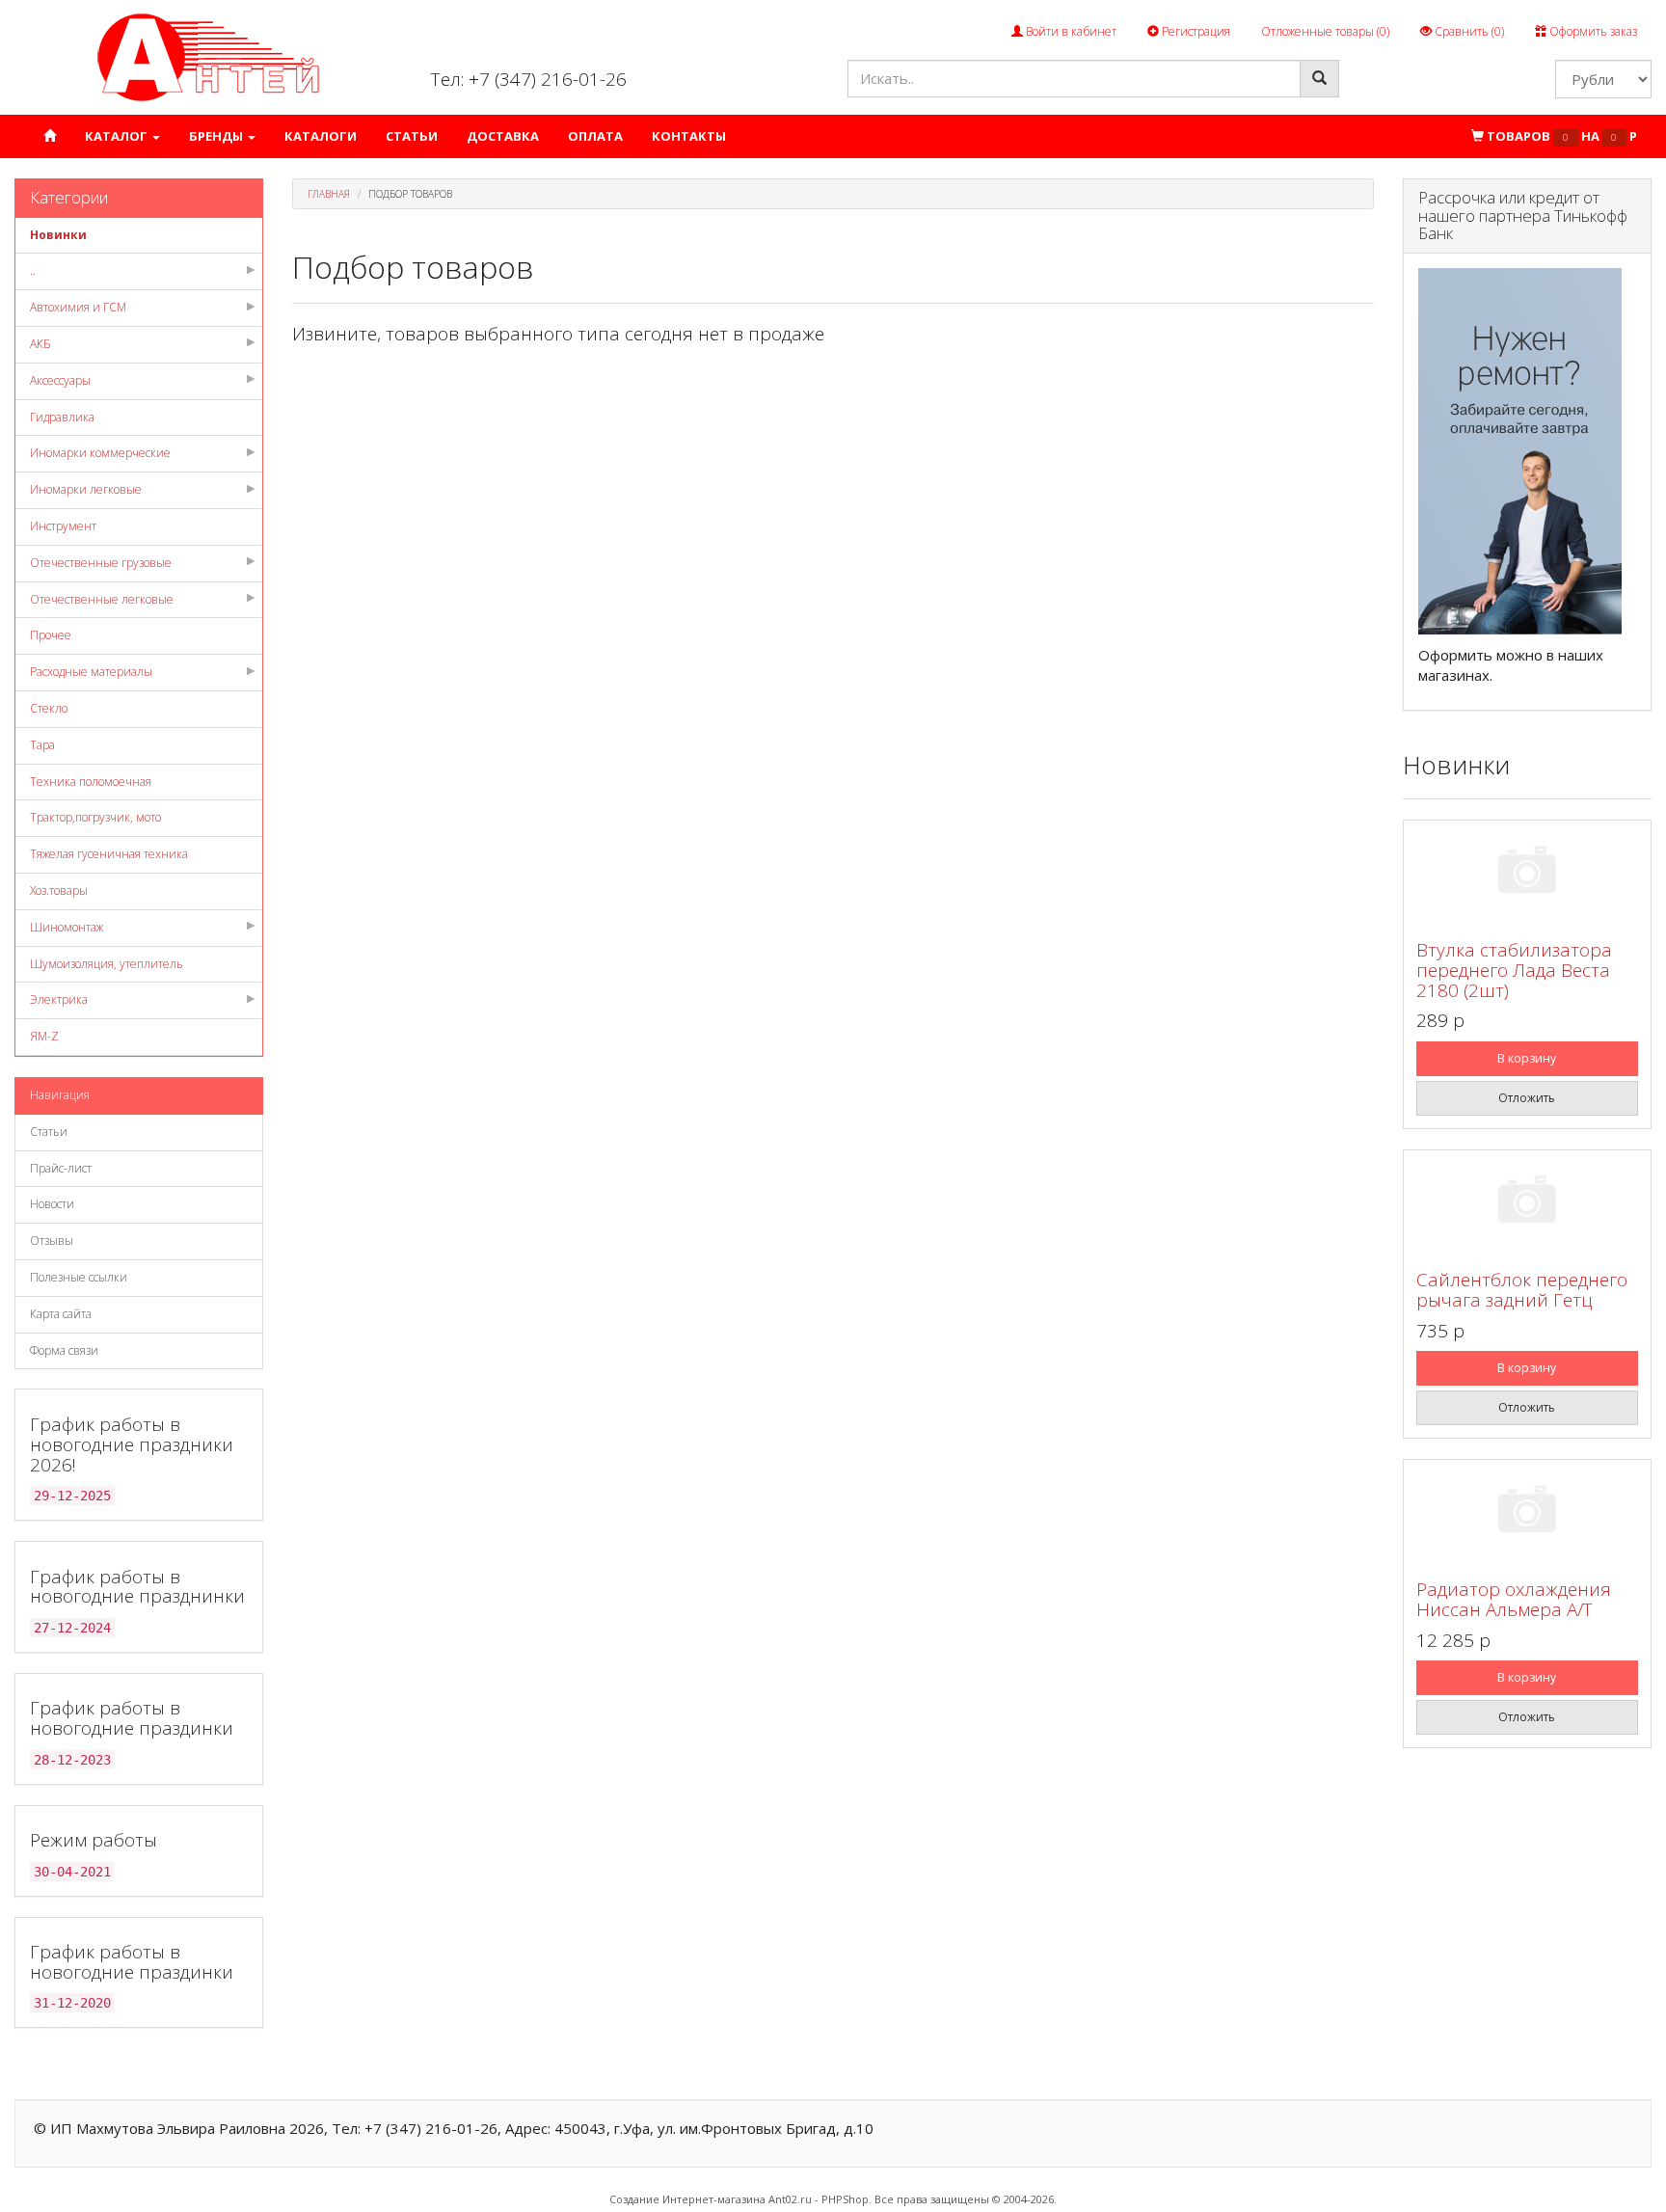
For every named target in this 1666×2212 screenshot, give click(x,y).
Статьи (412, 136)
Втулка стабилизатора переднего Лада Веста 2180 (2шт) (1514, 970)
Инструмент (63, 526)
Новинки (58, 235)
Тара (42, 745)
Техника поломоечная (91, 782)
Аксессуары (60, 380)
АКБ (40, 344)
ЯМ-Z (44, 1036)
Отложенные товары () (1325, 31)
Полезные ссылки (79, 1277)
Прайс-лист (61, 1168)
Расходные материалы (91, 672)
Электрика (59, 999)
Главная (329, 194)
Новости (52, 1204)
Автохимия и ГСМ (78, 307)
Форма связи (64, 1350)
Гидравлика (62, 417)
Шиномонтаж (67, 927)
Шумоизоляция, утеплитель (107, 964)
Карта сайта (61, 1314)
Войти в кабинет (1070, 31)
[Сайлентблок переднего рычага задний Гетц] (1527, 1203)
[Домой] (50, 136)
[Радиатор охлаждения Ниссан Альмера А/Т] (1527, 1512)
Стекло (49, 708)
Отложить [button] (1527, 1098)
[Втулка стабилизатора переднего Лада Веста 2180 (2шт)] (1527, 873)
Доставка (503, 136)
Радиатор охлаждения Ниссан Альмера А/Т (1514, 1599)
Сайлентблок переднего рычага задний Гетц (1522, 1290)
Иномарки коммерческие (100, 453)
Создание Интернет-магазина (687, 2199)
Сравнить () (1468, 31)
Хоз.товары (59, 890)
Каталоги (321, 136)
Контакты (689, 136)
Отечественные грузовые (101, 563)
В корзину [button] (1527, 1058)
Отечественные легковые (102, 599)
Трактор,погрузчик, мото (95, 817)
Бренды (217, 136)
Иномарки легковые (86, 489)
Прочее (51, 635)
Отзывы (52, 1241)
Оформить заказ (1592, 31)
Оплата (595, 136)
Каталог (118, 136)
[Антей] (208, 56)
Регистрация (1195, 31)
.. (33, 270)
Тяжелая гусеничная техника (109, 854)
